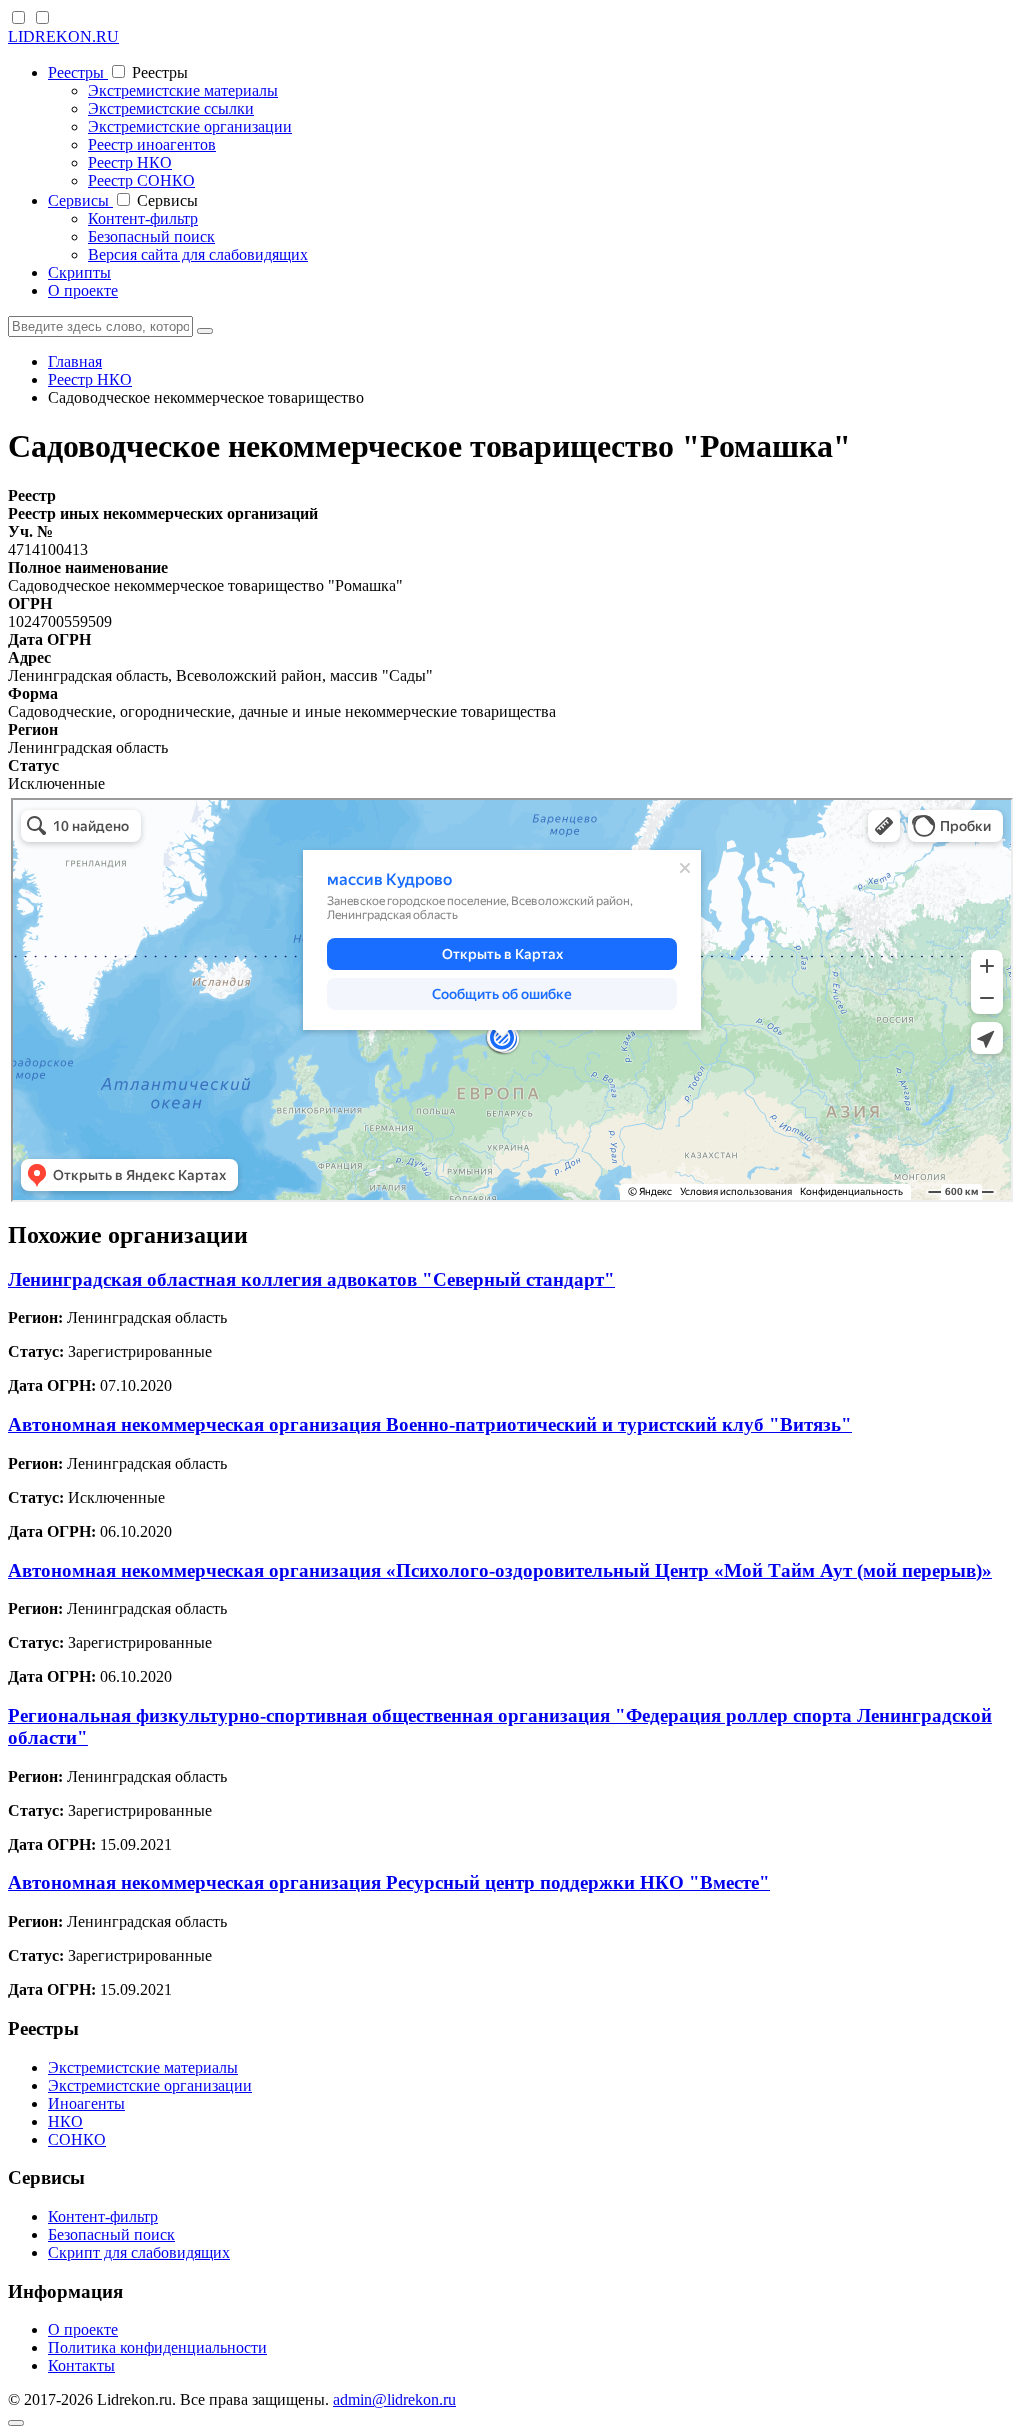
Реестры (78, 72)
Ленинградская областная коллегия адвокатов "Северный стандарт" (311, 1279)
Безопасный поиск (151, 236)
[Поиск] (205, 331)
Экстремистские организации (190, 126)
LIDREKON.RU (63, 36)
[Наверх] (16, 2423)
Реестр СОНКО (141, 180)
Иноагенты (86, 2103)
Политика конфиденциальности (157, 2347)
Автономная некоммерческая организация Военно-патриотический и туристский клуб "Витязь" (430, 1424)
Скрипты (79, 272)
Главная (75, 361)
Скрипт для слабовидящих (139, 2252)
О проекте (83, 290)
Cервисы (80, 200)
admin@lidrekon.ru (394, 2399)
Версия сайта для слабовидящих (198, 254)
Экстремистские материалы (183, 90)
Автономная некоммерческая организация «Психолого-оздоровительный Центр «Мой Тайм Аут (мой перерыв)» (500, 1570)
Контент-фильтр (143, 218)
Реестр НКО (130, 162)
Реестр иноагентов (152, 144)
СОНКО (77, 2139)
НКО (65, 2121)
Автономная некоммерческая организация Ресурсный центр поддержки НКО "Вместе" (389, 1882)
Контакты (81, 2365)
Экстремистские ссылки (171, 108)
